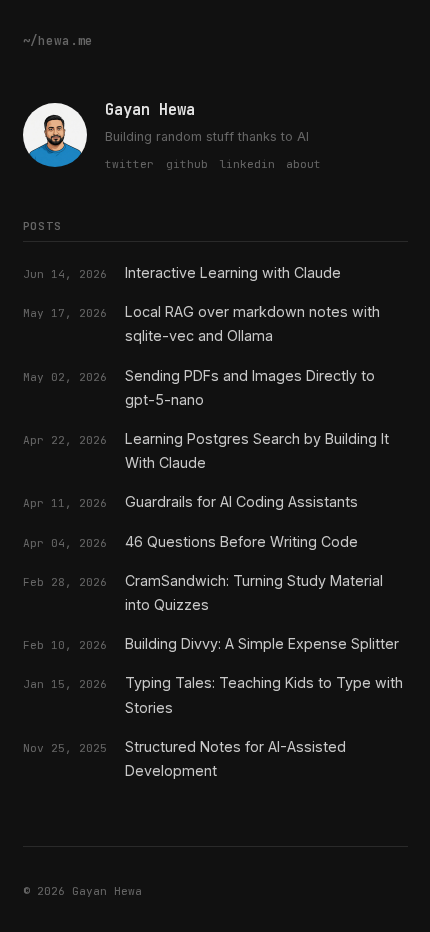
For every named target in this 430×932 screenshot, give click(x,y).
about (303, 164)
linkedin (247, 164)
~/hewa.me (58, 40)
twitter (129, 164)
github (187, 164)
